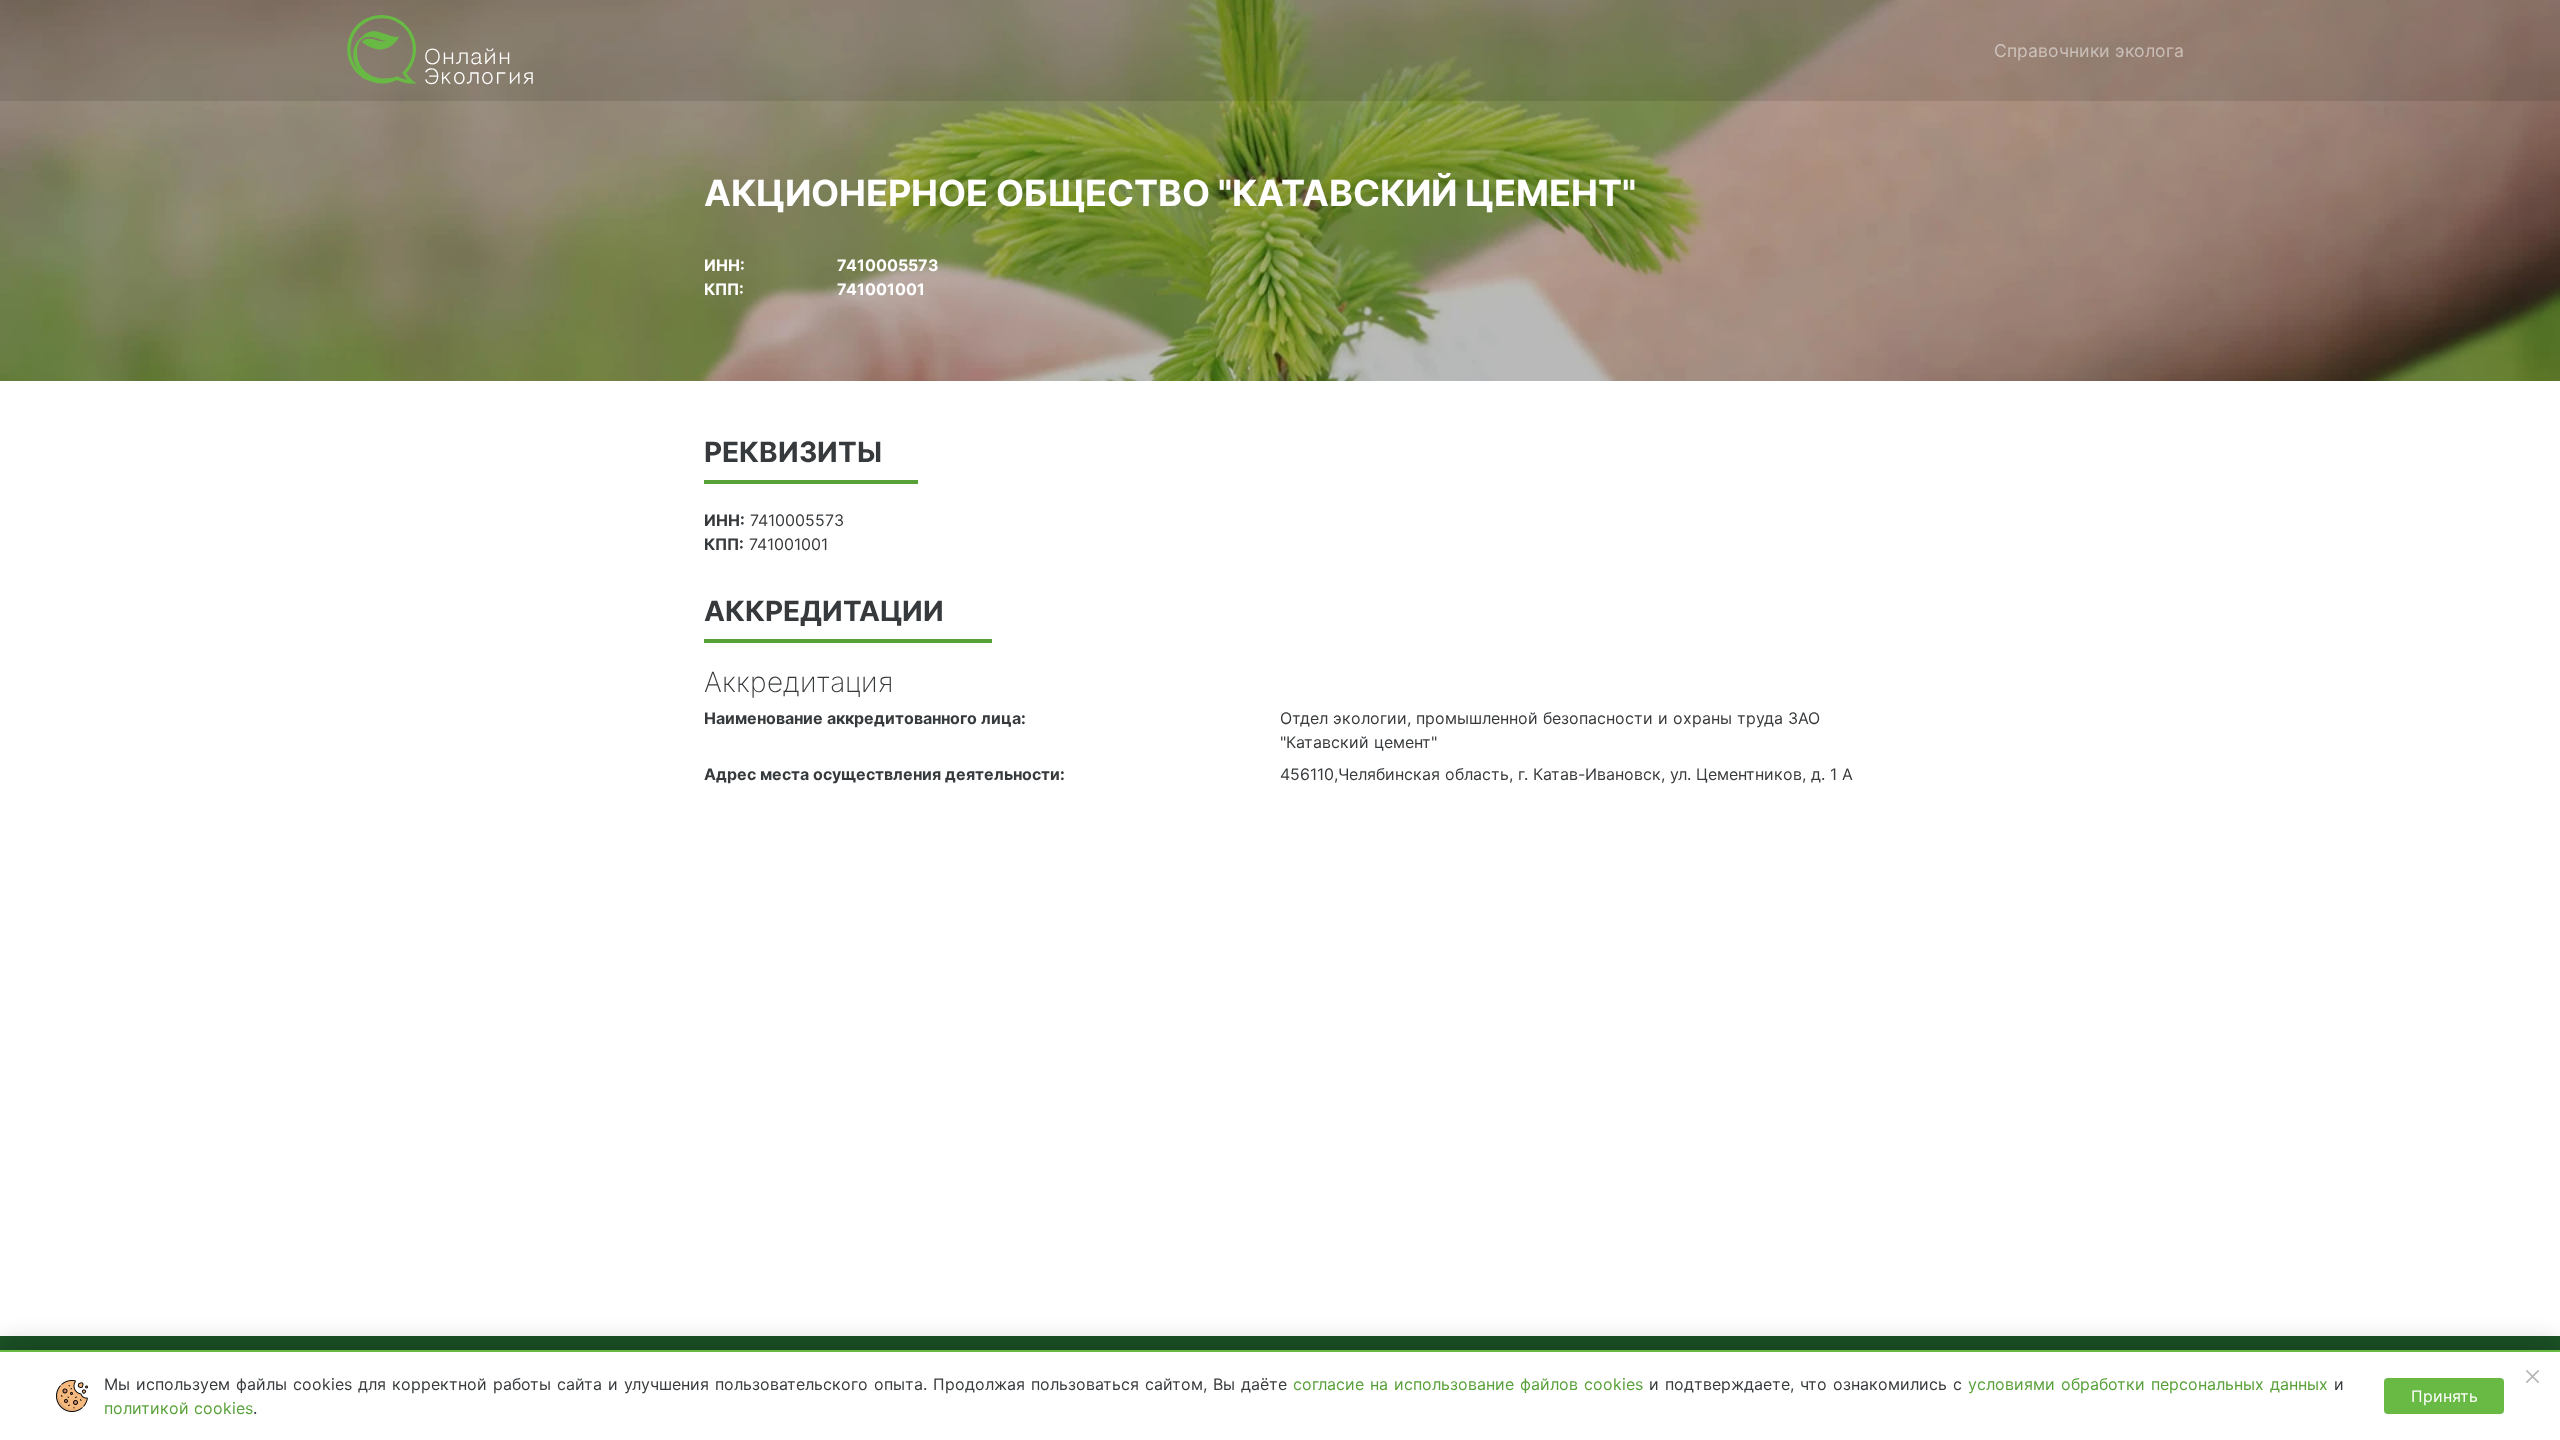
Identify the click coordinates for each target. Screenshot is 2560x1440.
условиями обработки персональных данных (2151, 1384)
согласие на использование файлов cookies (1471, 1384)
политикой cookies (178, 1408)
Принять (2444, 1396)
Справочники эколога (2089, 50)
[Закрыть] (2532, 1376)
